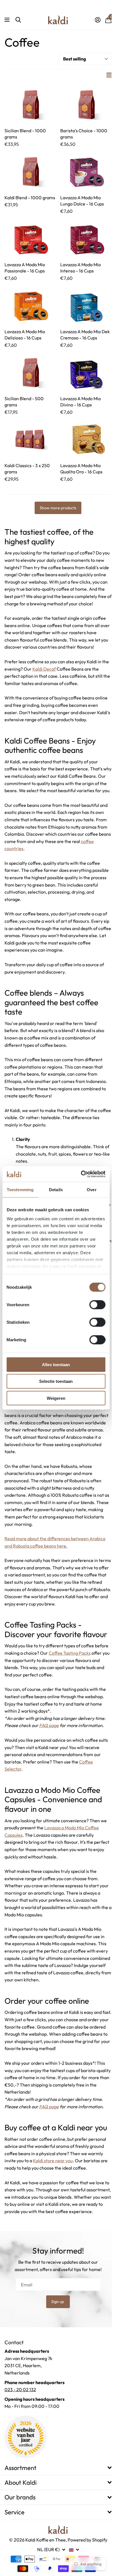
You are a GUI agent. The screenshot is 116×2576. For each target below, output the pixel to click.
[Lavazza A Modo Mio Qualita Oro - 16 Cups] (86, 439)
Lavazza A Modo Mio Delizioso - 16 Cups (25, 335)
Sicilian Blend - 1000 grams (25, 134)
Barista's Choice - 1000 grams (84, 134)
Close (58, 2468)
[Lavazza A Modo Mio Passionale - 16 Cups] (30, 238)
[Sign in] (98, 20)
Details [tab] (56, 1190)
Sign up (58, 2302)
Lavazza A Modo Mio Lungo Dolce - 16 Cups (82, 201)
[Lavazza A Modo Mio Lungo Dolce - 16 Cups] (86, 171)
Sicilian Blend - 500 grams (24, 402)
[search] (18, 20)
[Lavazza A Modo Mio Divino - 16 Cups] (86, 372)
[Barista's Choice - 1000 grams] (86, 104)
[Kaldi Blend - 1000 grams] (30, 171)
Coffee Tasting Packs (70, 1653)
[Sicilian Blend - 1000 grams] (30, 104)
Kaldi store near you (53, 2161)
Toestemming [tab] (20, 1190)
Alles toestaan (56, 1365)
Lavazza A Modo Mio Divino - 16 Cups (81, 402)
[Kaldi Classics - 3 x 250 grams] (30, 439)
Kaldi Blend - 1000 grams (30, 198)
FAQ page (49, 1725)
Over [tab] (92, 1190)
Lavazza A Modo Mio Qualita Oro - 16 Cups (81, 469)
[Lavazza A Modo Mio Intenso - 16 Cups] (86, 238)
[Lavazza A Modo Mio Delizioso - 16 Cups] (30, 305)
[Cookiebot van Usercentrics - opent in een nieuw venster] (81, 1174)
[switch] (97, 1305)
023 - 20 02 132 (20, 2389)
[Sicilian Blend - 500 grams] (30, 372)
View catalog (8, 20)
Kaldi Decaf (44, 669)
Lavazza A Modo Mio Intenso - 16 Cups (81, 268)
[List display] (109, 75)
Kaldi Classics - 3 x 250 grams (27, 469)
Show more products (58, 508)
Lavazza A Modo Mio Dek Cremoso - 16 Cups (85, 335)
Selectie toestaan (56, 1381)
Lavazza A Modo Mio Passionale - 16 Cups (25, 268)
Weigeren (56, 1398)
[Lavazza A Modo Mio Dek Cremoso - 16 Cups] (86, 305)
